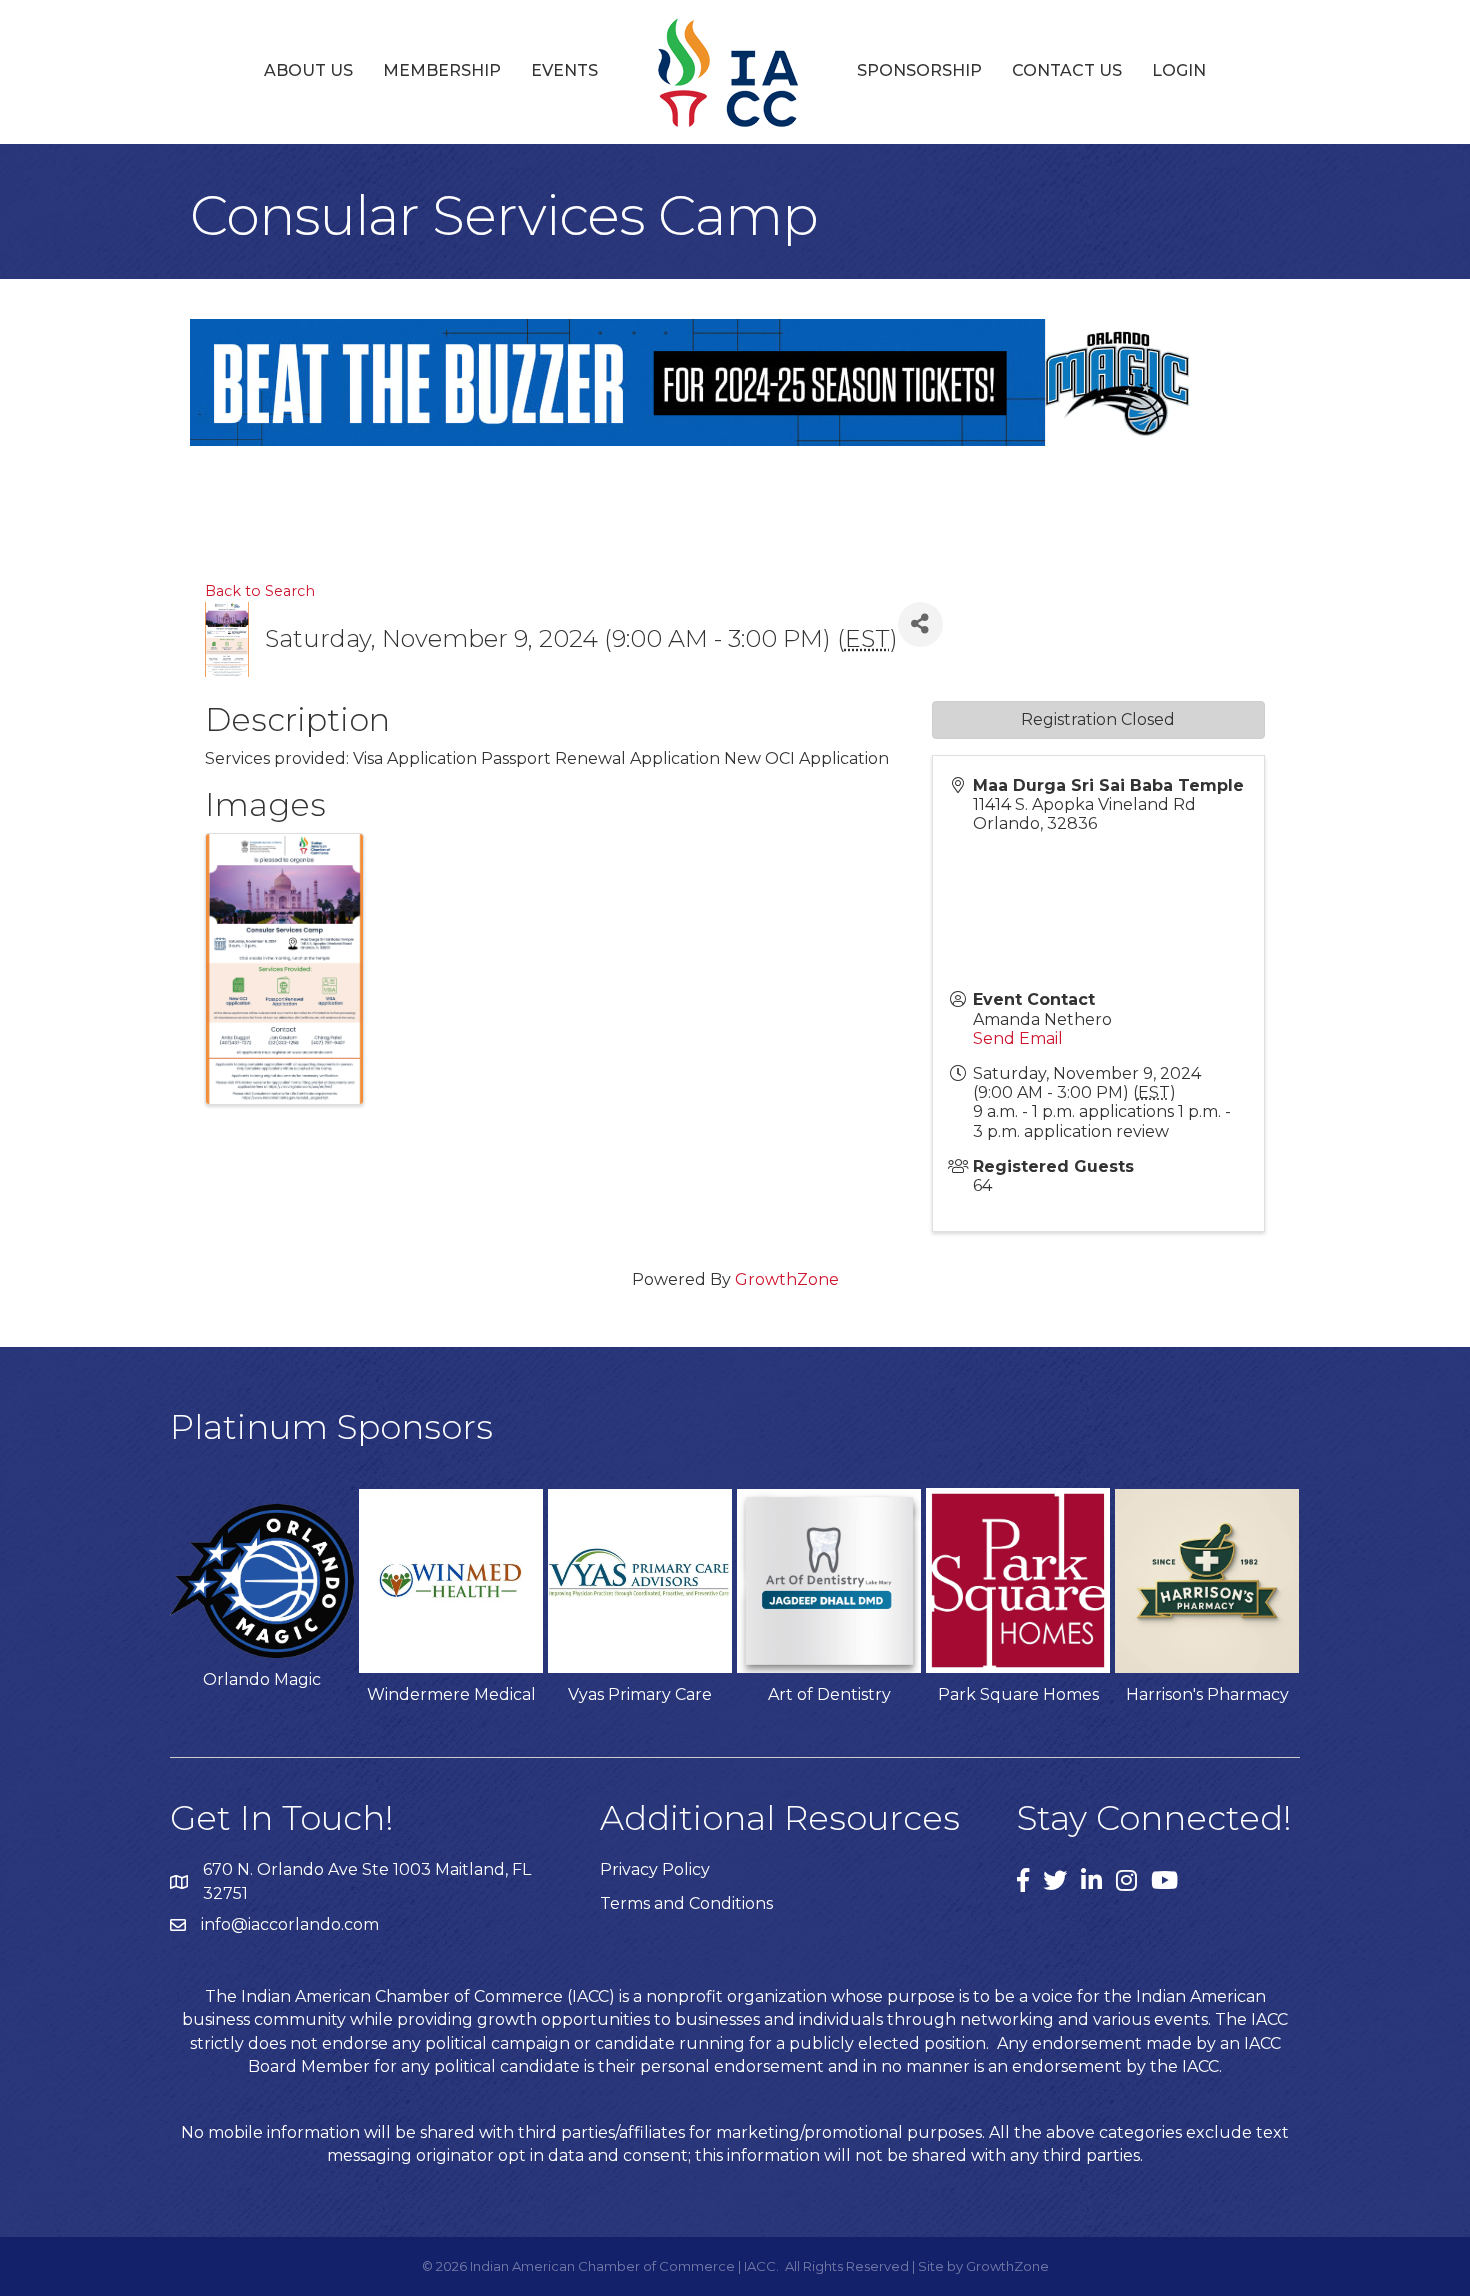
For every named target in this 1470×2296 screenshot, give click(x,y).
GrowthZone (787, 1279)
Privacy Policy (655, 1869)
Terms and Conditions (686, 1903)
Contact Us (1067, 70)
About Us (308, 70)
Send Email (1018, 1038)
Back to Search (260, 591)
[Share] (920, 624)
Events (564, 70)
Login (1179, 70)
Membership (442, 70)
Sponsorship (919, 70)
